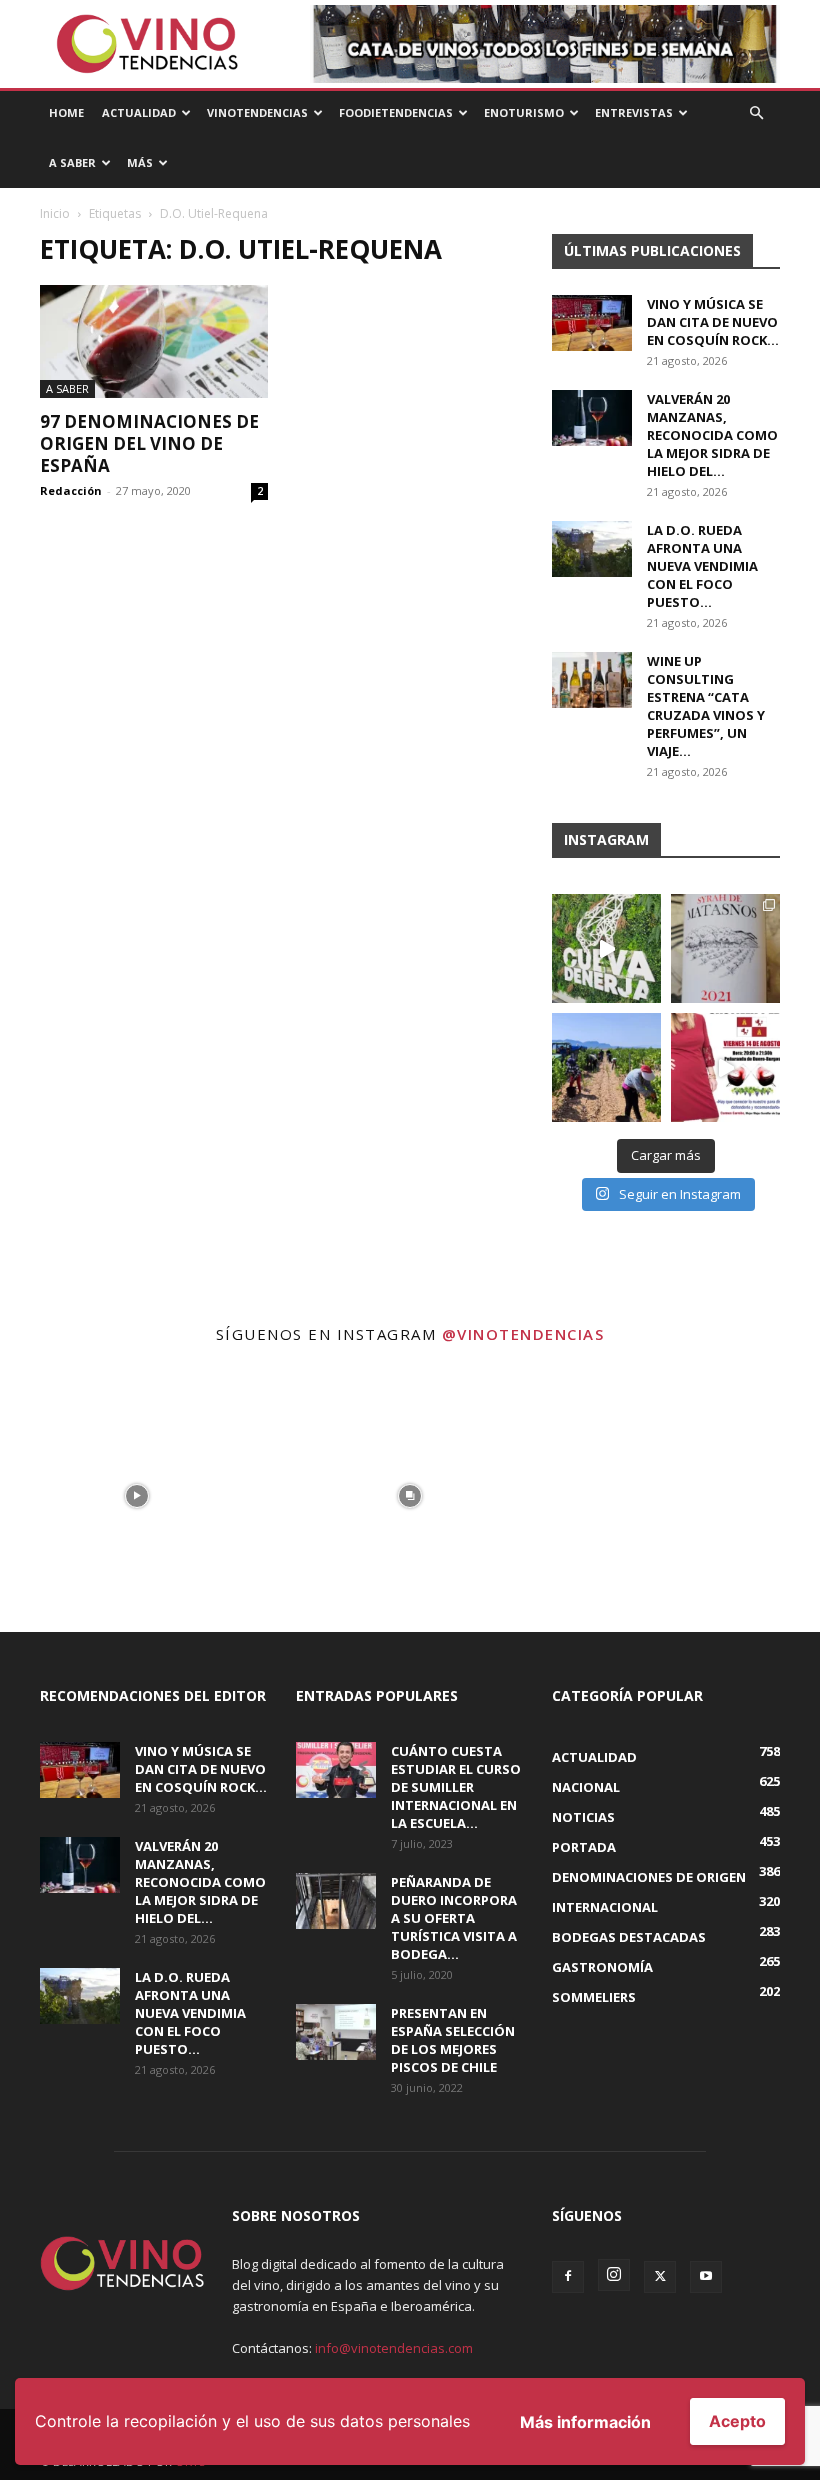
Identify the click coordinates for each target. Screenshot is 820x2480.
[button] (756, 113)
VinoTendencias (257, 112)
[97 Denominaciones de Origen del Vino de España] (154, 341)
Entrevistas (634, 112)
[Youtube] (706, 2277)
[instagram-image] (136, 1495)
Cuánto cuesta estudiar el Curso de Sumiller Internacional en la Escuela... (456, 1787)
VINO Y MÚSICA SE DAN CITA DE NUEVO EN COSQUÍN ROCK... (713, 322)
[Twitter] (660, 2277)
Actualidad (139, 112)
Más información (585, 2422)
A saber (67, 388)
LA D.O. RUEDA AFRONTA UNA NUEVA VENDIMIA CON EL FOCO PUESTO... (702, 566)
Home (66, 112)
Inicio (55, 213)
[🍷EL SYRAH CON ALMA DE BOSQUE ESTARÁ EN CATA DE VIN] (725, 948)
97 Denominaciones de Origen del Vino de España (149, 443)
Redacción (71, 490)
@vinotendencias (523, 1334)
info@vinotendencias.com (394, 2348)
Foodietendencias (396, 112)
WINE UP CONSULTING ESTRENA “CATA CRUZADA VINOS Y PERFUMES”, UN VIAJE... (706, 706)
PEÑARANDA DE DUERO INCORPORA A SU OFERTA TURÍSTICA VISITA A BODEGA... (454, 1918)
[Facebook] (568, 2277)
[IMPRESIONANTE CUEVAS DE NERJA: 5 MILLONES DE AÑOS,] (606, 948)
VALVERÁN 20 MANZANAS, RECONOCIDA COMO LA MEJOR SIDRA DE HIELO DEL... (712, 435)
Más (140, 162)
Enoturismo (524, 112)
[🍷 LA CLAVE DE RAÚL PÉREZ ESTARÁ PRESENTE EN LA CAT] (725, 1067)
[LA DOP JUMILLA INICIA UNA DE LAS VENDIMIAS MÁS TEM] (606, 1067)
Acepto (737, 2421)
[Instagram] (614, 2275)
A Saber (72, 162)
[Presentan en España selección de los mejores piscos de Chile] (336, 2032)
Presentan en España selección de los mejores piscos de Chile (453, 2040)
